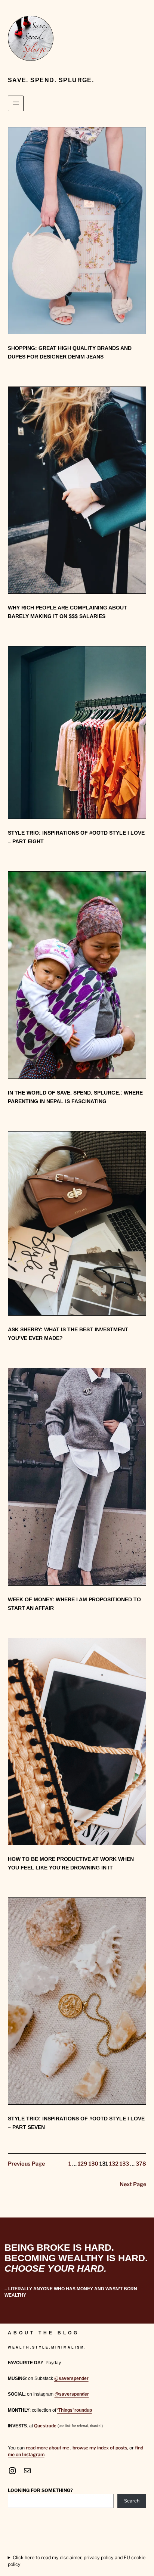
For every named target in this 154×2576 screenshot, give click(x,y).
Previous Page (26, 2164)
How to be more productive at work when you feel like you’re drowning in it (71, 1863)
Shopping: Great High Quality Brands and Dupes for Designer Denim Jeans (70, 352)
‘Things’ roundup (75, 2410)
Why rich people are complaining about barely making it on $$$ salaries (67, 612)
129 (83, 2164)
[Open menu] (16, 103)
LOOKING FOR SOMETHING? (40, 2490)
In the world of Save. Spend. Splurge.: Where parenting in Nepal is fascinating (75, 1097)
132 (114, 2164)
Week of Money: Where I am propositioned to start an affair (74, 1604)
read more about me (48, 2448)
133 (124, 2164)
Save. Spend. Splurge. (51, 80)
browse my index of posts (100, 2448)
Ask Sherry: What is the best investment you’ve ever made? (68, 1334)
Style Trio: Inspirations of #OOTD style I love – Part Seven (76, 2123)
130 (93, 2164)
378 (141, 2164)
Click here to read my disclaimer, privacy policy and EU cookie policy (77, 2561)
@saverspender (71, 2378)
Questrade (45, 2426)
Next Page (133, 2184)
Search (132, 2501)
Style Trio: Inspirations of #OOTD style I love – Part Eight (76, 837)
